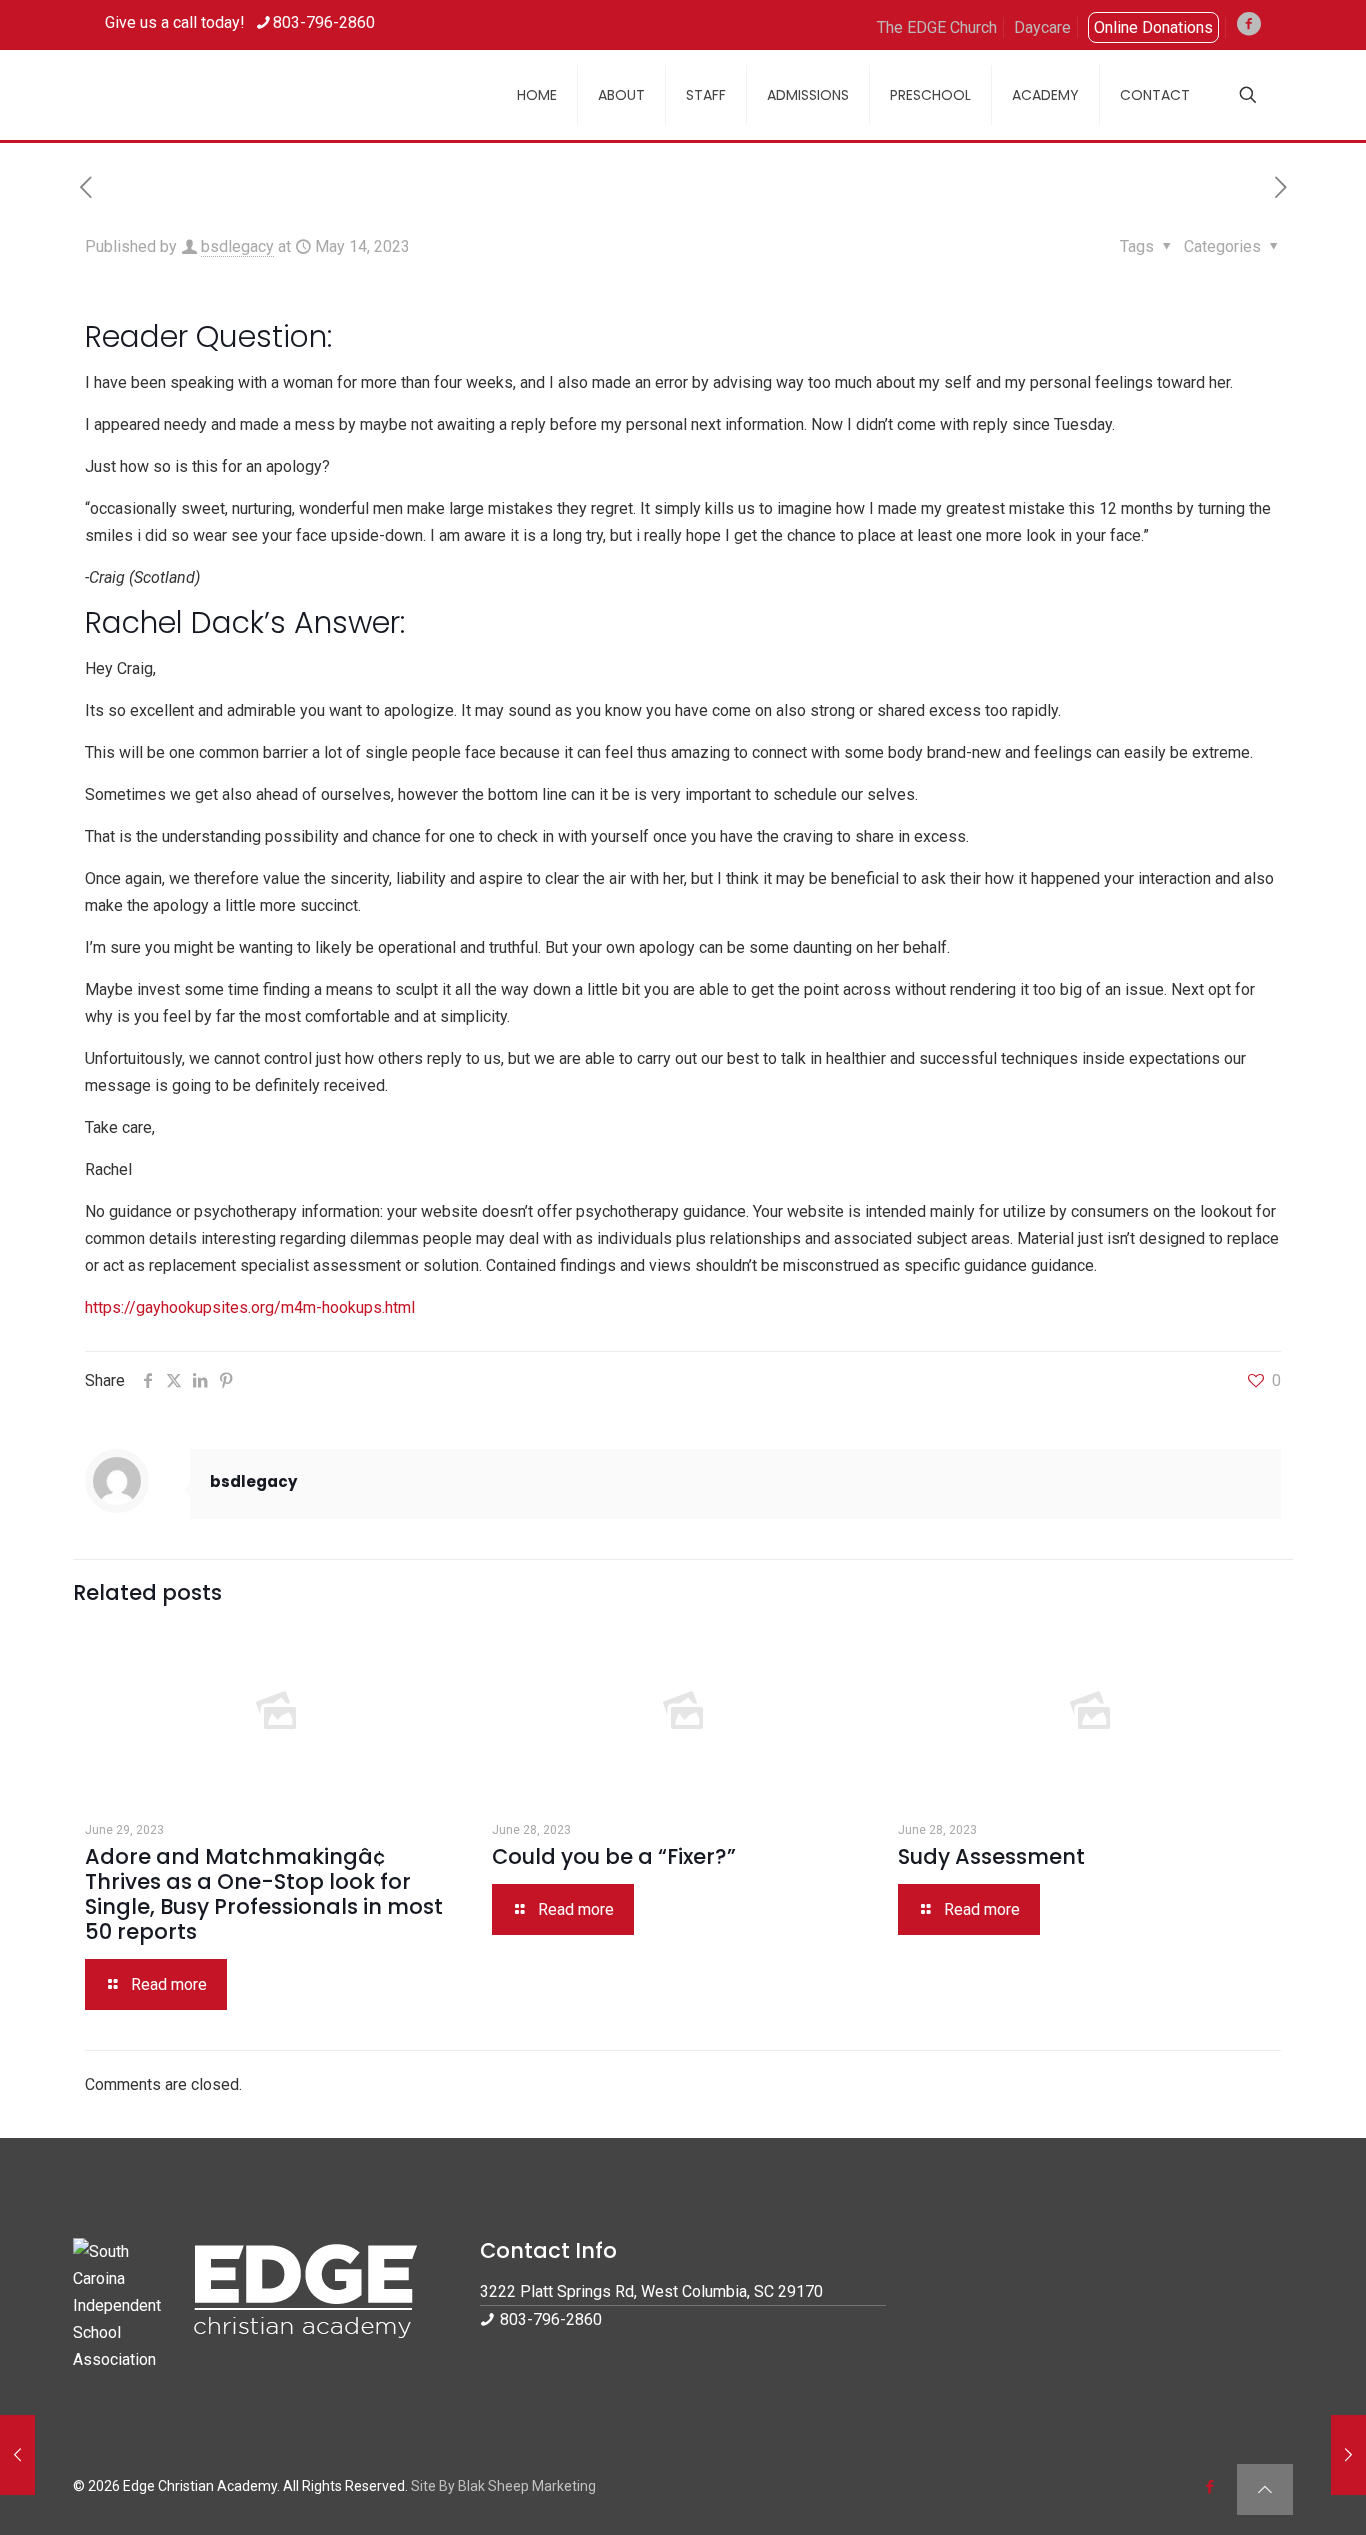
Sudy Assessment (991, 1856)
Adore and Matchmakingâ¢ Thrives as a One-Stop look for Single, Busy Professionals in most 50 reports (264, 1894)
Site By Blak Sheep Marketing (503, 2486)
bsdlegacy (237, 246)
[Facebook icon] (1209, 2487)
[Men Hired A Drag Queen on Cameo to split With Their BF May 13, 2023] (17, 2455)
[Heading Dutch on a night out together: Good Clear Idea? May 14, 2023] (1348, 2455)
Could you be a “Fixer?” (614, 1856)
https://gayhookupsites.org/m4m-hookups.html (250, 1307)
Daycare (1042, 27)
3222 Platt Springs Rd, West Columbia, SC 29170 (651, 2291)
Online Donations (1153, 27)
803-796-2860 (324, 22)
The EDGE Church (937, 27)
